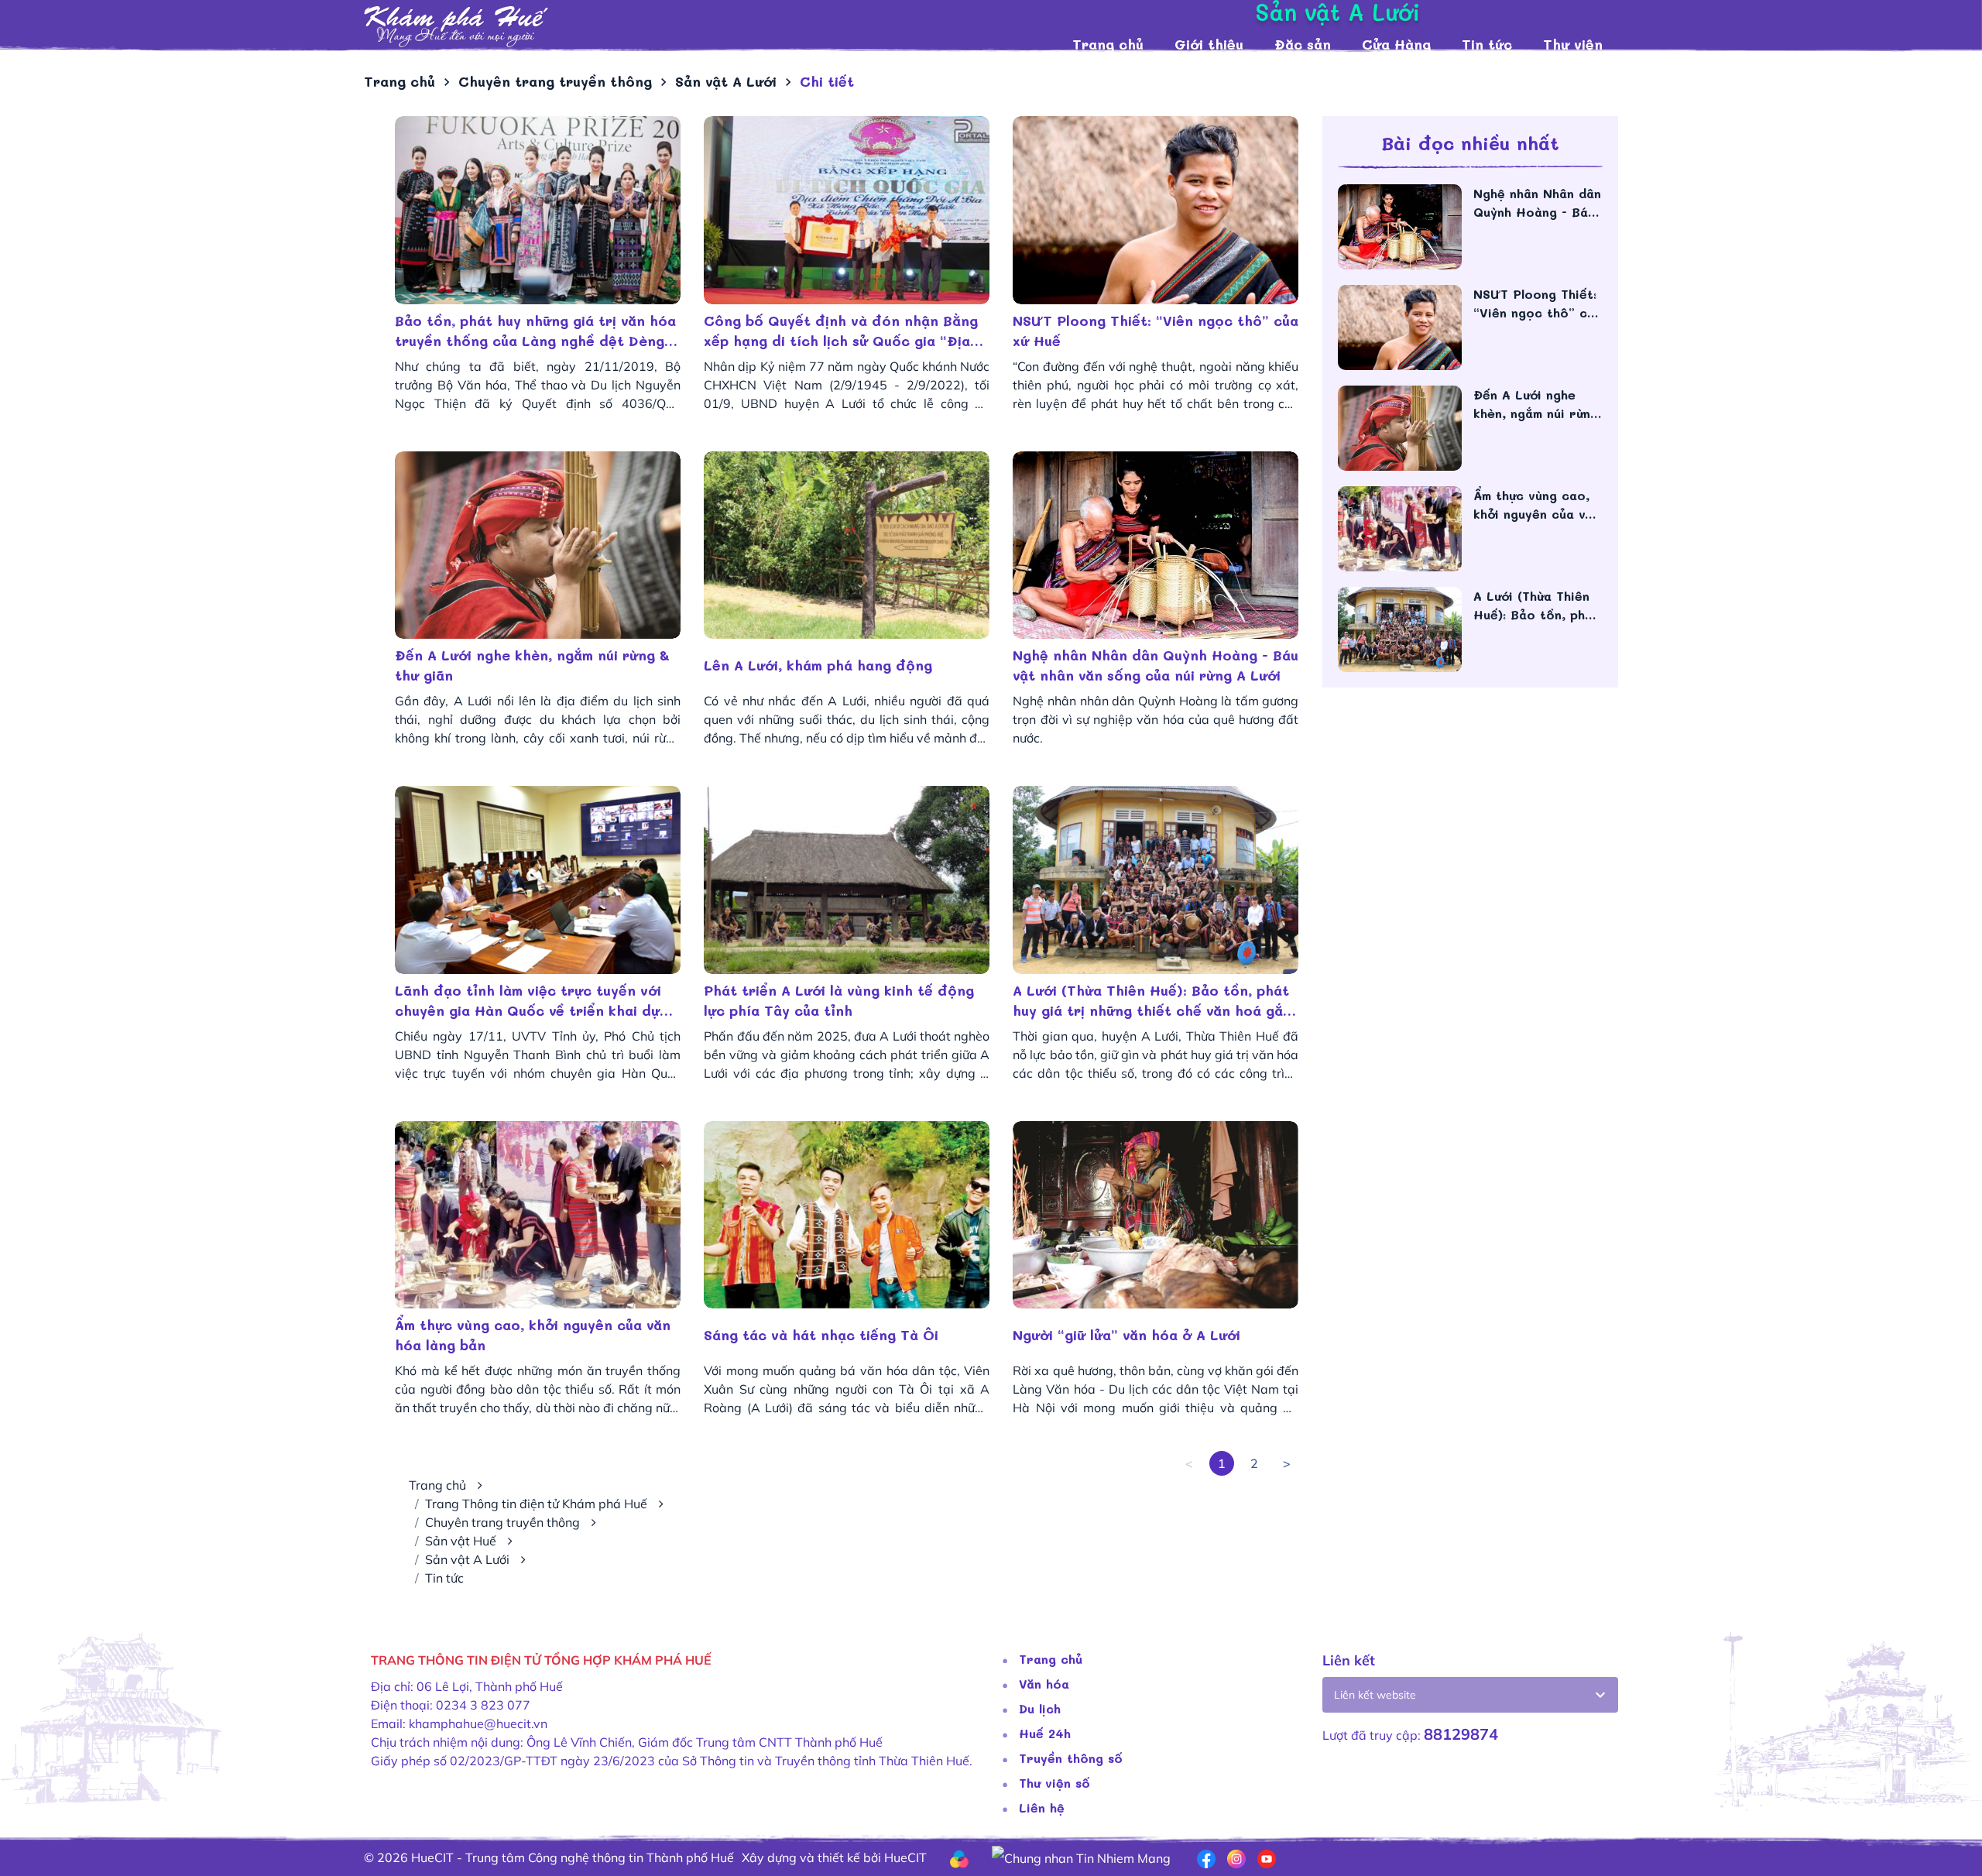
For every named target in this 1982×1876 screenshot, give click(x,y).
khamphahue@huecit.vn (478, 1723)
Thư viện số (1054, 1783)
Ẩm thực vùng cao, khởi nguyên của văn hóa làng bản (533, 1335)
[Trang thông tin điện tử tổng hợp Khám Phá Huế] (710, 27)
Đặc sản (1303, 44)
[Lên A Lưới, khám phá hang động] (847, 545)
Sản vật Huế (461, 1541)
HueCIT (905, 1857)
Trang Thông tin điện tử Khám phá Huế (536, 1504)
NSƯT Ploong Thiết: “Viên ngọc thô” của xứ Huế (1156, 331)
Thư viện (1573, 44)
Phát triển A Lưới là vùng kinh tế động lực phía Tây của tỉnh (839, 1000)
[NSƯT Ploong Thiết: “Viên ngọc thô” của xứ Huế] (1156, 210)
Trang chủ (1108, 44)
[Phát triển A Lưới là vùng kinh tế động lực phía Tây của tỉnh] (847, 880)
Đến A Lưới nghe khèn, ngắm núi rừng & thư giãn (532, 665)
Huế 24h (1045, 1733)
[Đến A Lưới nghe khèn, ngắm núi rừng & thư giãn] (538, 545)
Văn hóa (1044, 1684)
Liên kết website (1375, 1695)
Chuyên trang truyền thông (502, 1522)
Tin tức (1487, 44)
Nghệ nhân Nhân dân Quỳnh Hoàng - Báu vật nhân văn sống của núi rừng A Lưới (1156, 665)
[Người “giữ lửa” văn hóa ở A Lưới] (1156, 1215)
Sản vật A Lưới (467, 1559)
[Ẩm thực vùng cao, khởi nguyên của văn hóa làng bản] (538, 1215)
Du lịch (1040, 1708)
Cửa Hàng (1396, 44)
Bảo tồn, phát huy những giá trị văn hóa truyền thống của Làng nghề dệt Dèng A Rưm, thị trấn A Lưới (537, 331)
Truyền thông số (1071, 1758)
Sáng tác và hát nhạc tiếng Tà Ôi (821, 1335)
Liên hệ (1042, 1807)
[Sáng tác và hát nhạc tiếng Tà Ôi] (847, 1215)
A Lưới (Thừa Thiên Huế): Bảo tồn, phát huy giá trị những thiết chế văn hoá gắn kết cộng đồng (1152, 1001)
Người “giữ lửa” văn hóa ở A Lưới (1126, 1335)
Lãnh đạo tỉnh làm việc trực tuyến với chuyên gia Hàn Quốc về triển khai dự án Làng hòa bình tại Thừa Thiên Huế (528, 1001)
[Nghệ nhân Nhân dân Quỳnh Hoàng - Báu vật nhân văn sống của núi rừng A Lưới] (1156, 545)
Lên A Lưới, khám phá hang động (818, 665)
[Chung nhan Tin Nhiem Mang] (1081, 1857)
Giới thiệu (1209, 44)
